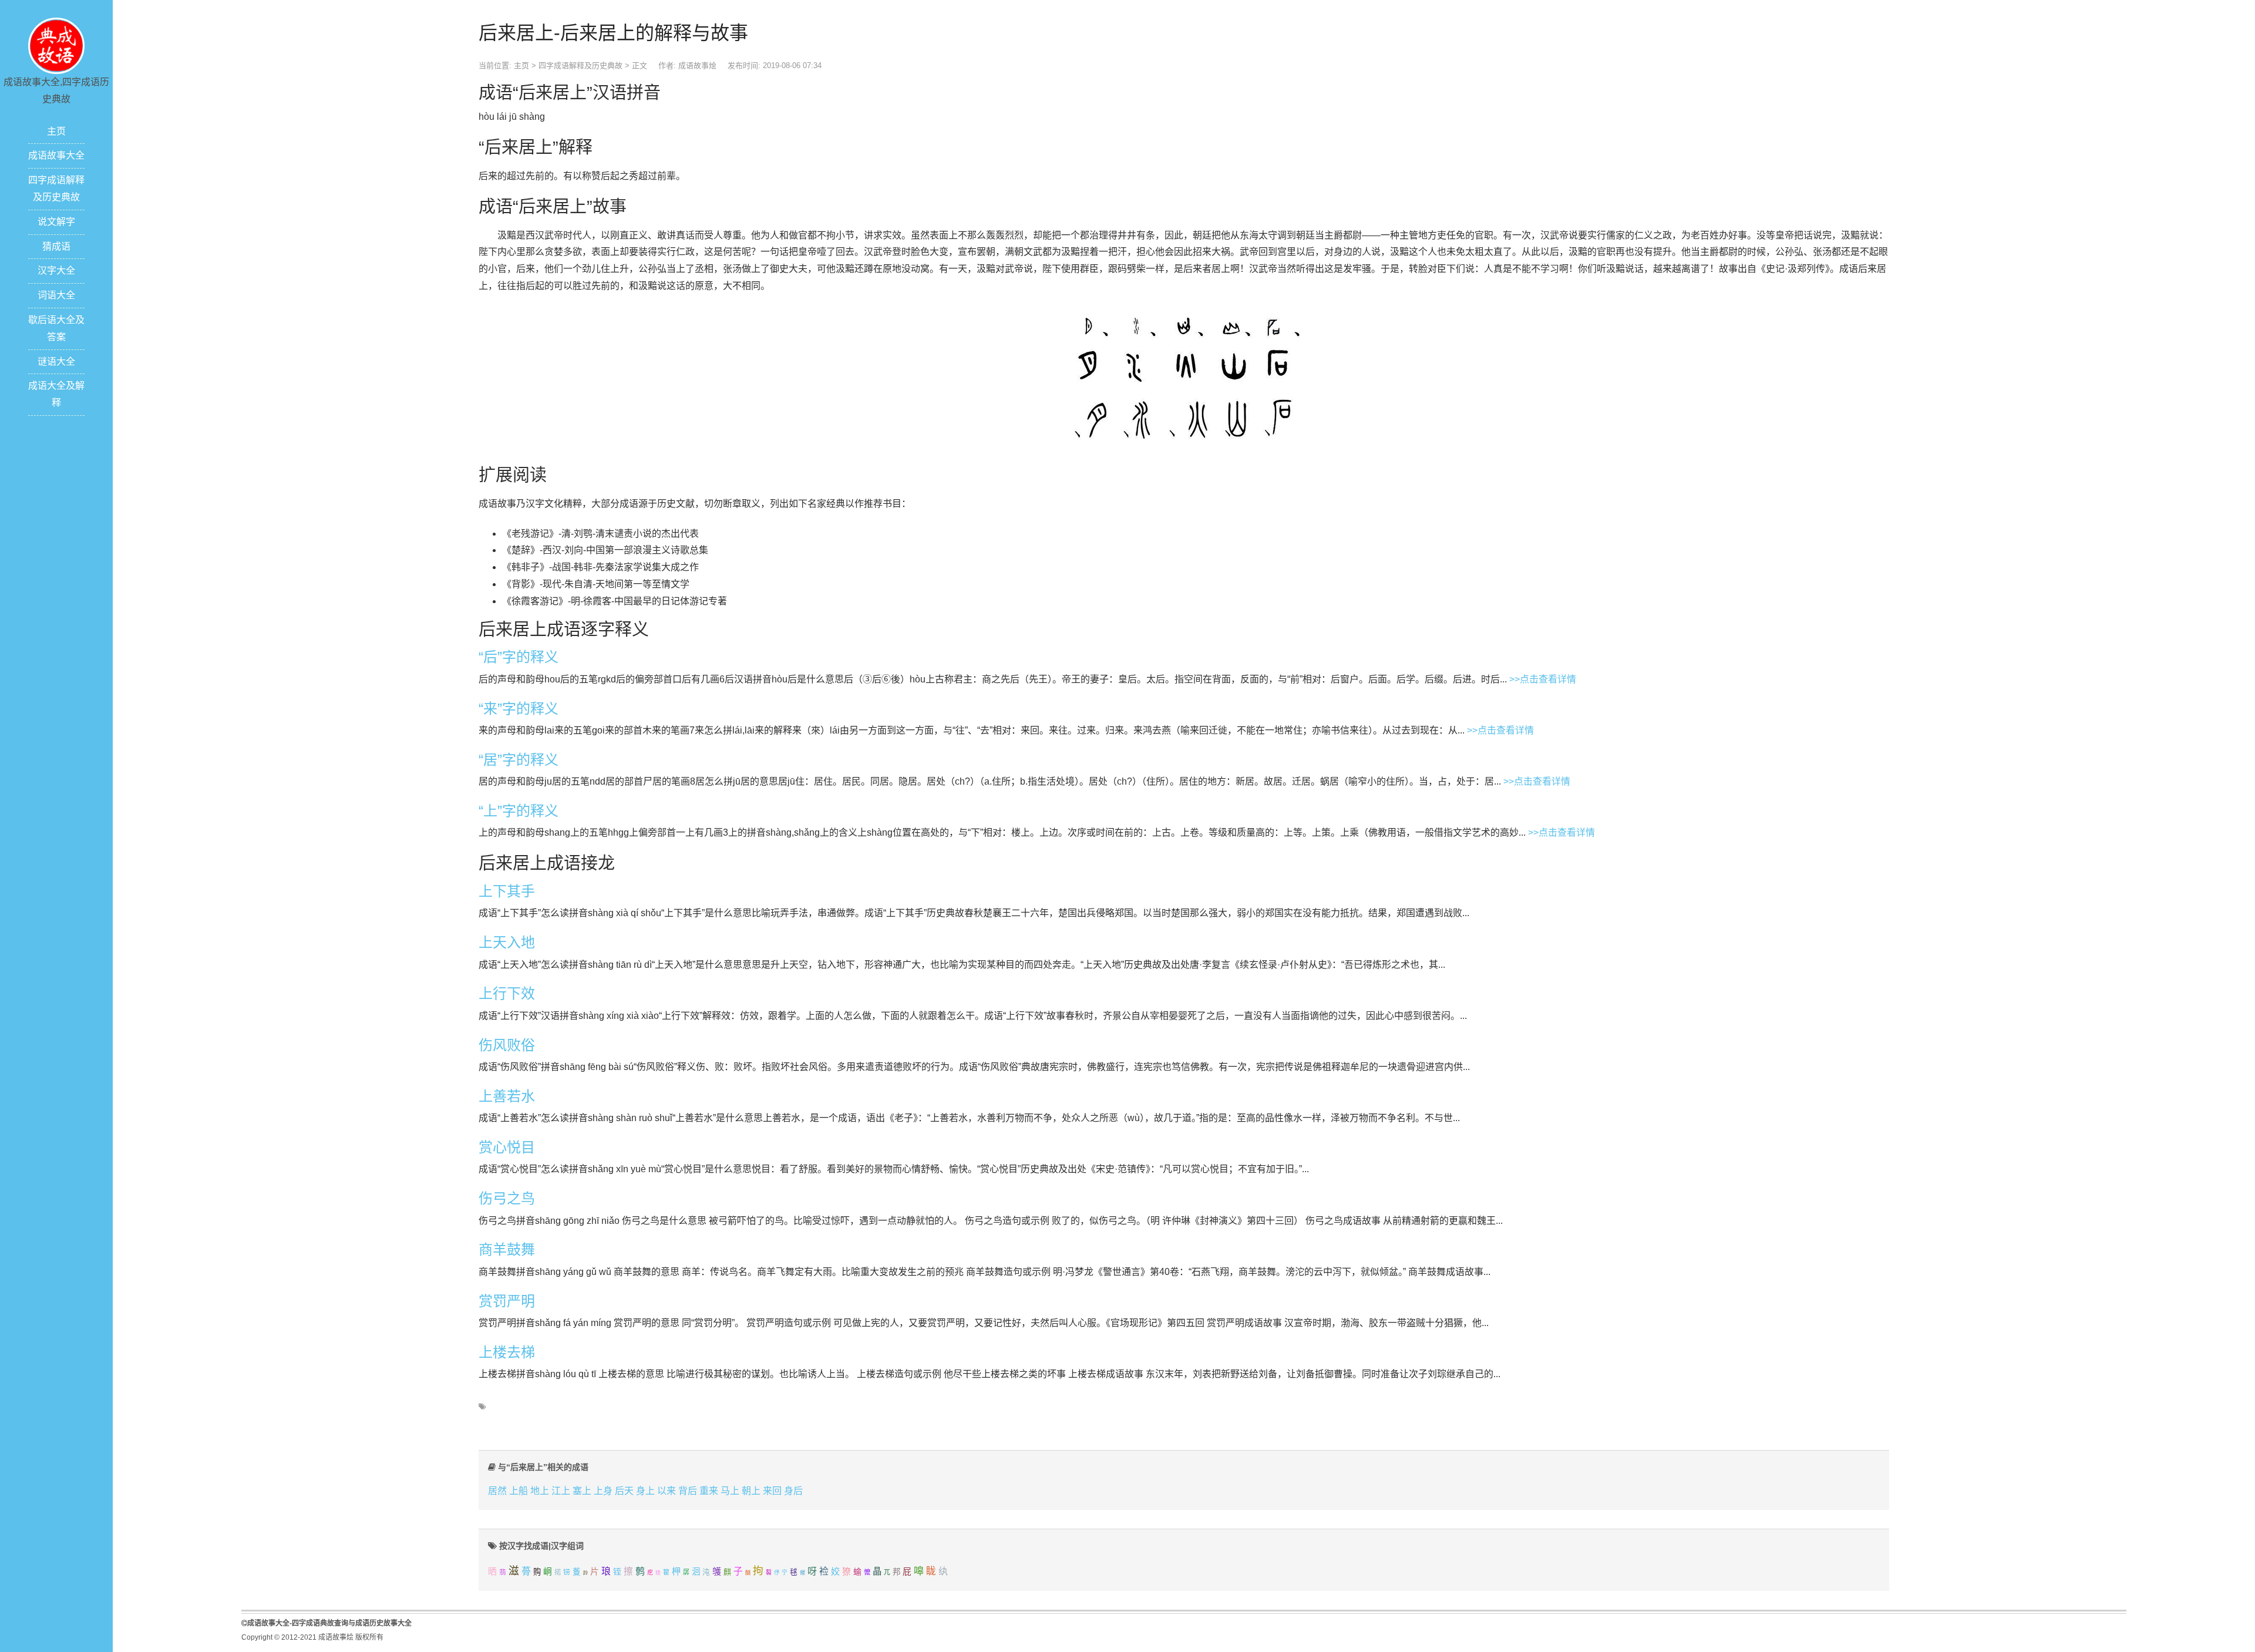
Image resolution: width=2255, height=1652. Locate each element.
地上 (540, 1491)
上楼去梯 (507, 1352)
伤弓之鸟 (507, 1198)
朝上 (751, 1491)
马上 (730, 1491)
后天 (624, 1491)
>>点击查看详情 (1543, 679)
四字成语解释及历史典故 (580, 65)
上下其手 (507, 891)
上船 (519, 1491)
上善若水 (507, 1096)
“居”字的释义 (519, 760)
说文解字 (56, 222)
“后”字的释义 (519, 657)
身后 (793, 1491)
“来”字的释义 (519, 709)
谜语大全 (56, 361)
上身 (603, 1491)
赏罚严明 (507, 1301)
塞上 (582, 1491)
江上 (561, 1491)
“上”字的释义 (519, 811)
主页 (56, 131)
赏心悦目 (507, 1147)
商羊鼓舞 (507, 1249)
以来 (667, 1491)
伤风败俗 (507, 1045)
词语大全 (56, 295)
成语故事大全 (56, 155)
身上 (645, 1491)
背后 (688, 1491)
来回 (772, 1491)
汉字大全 (56, 270)
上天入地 (507, 942)
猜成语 (56, 246)
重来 (709, 1491)
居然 (497, 1491)
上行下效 (507, 993)
